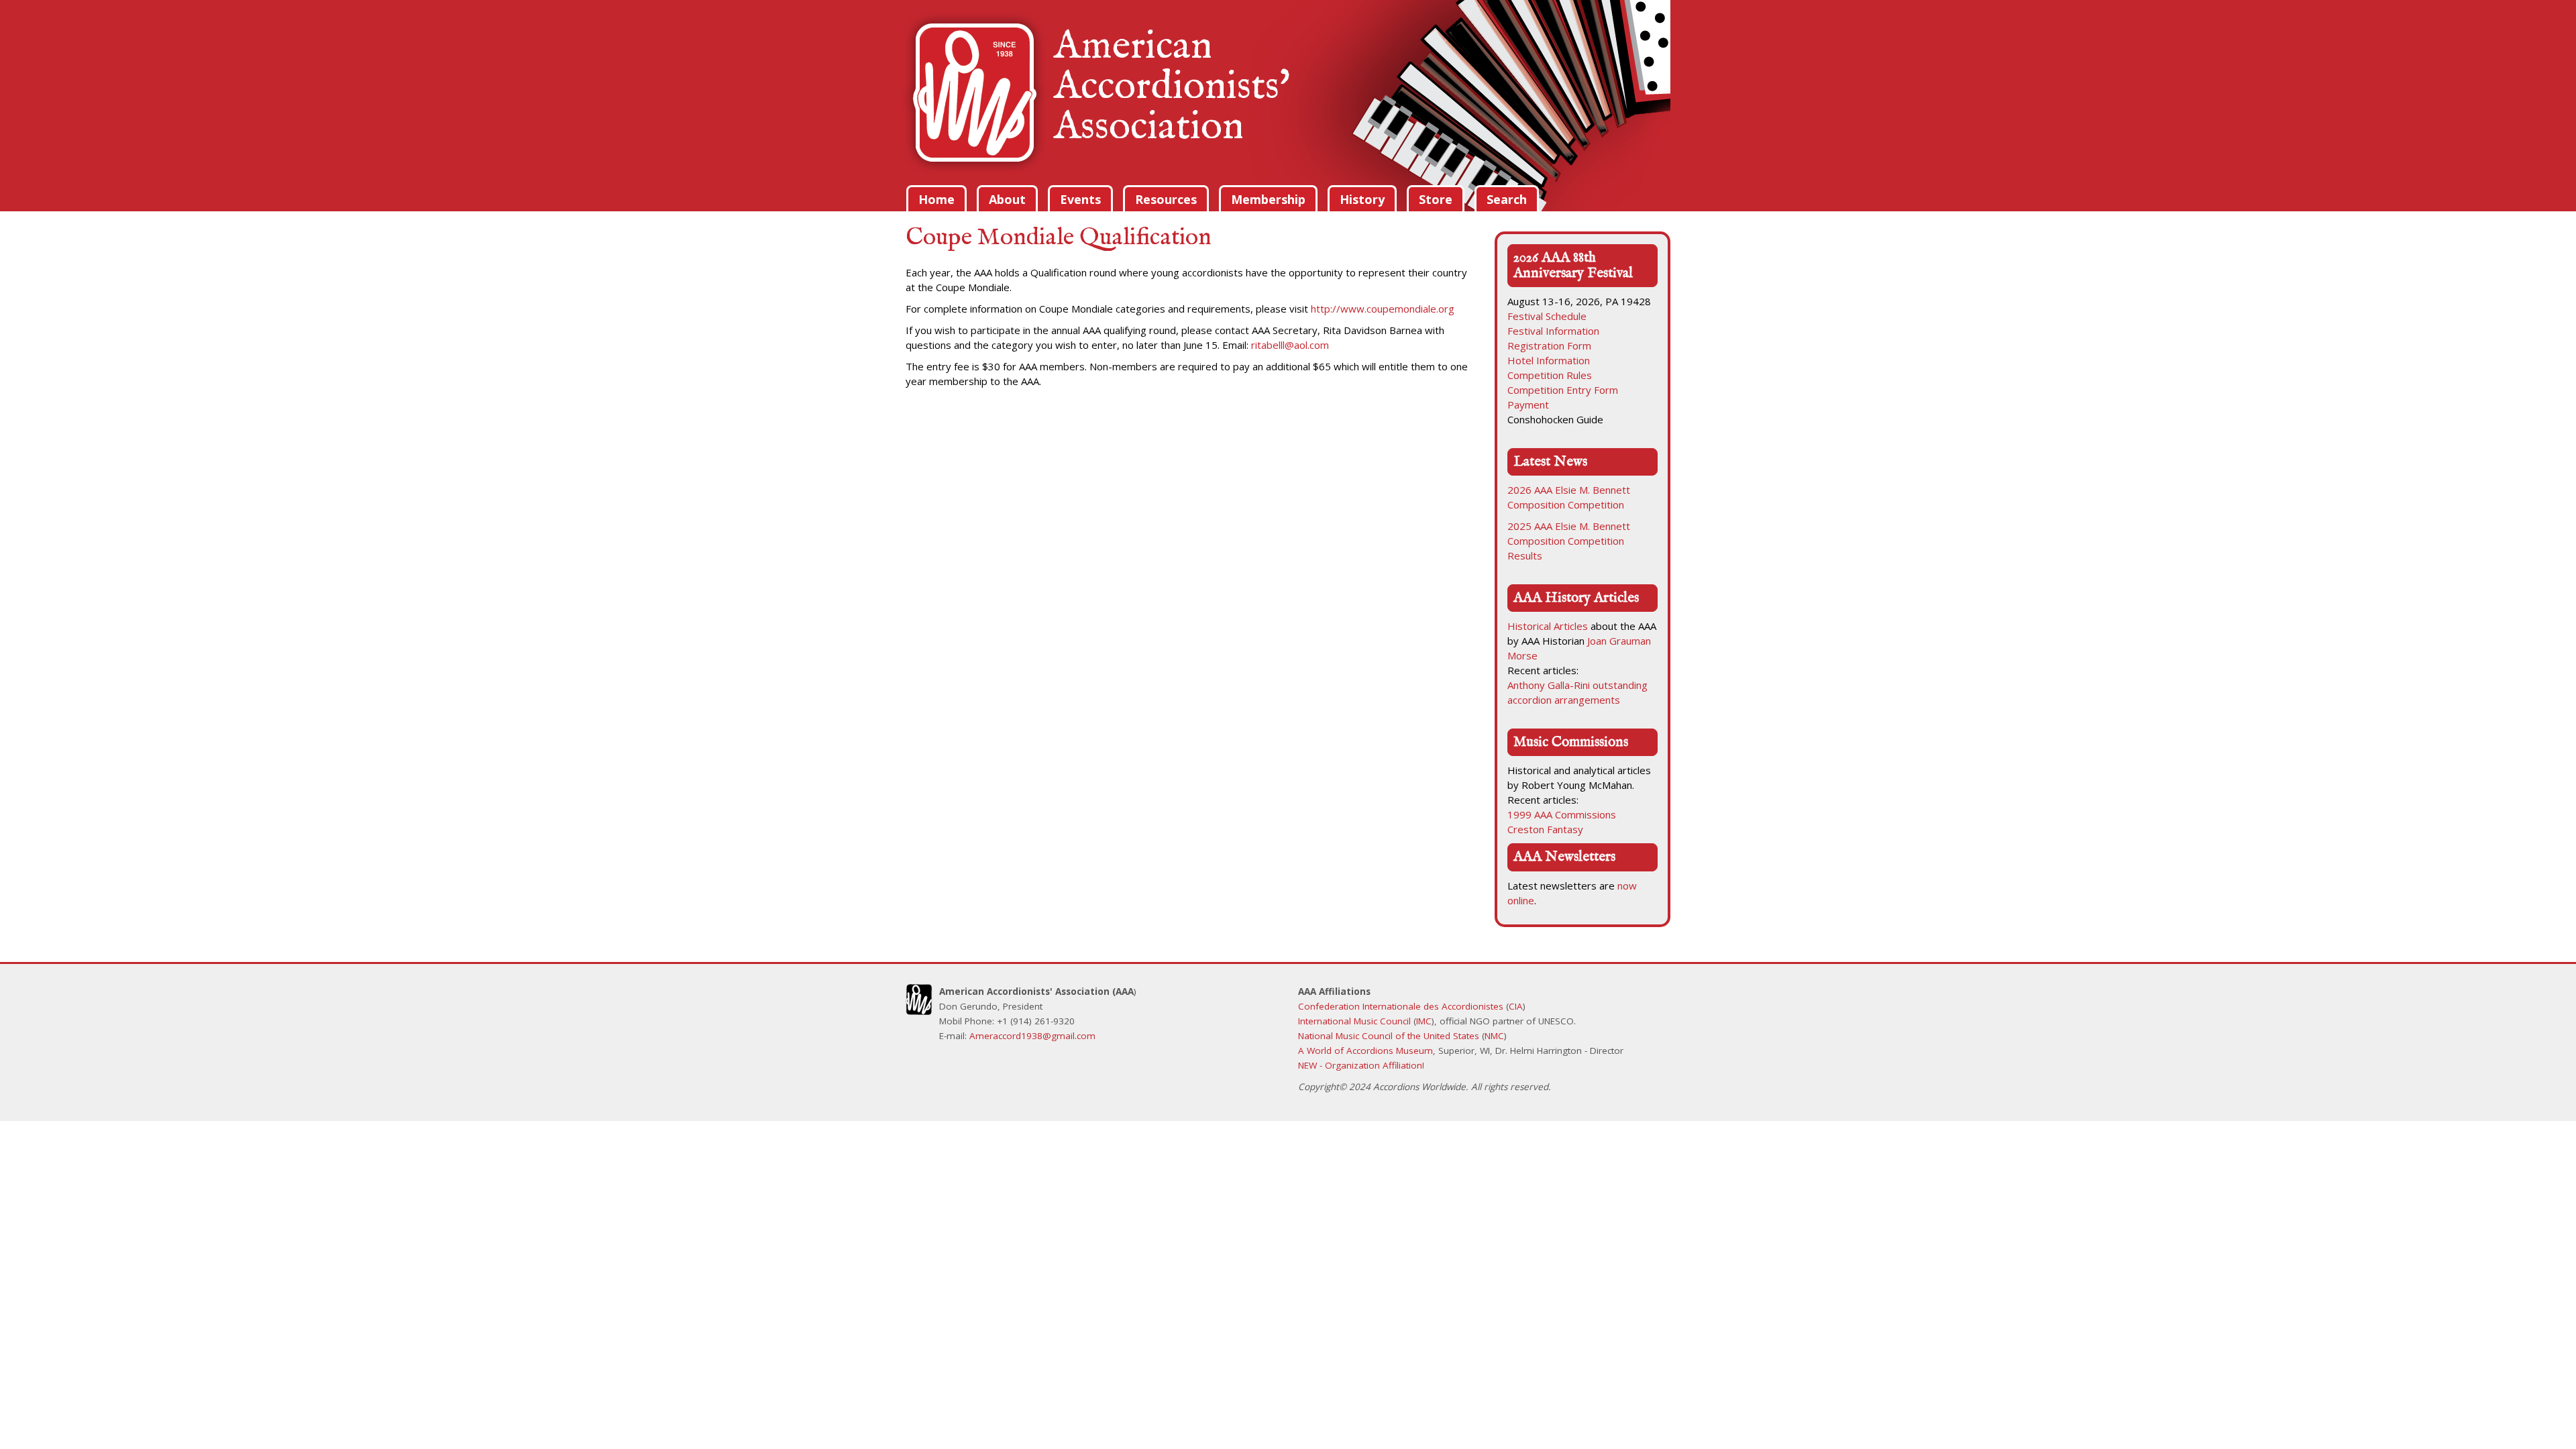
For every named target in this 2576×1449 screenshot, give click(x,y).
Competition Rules (1550, 375)
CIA (1516, 1006)
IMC (1424, 1021)
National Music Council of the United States (1389, 1036)
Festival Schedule (1547, 316)
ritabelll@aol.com (1290, 345)
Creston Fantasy (1545, 829)
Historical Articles (1548, 626)
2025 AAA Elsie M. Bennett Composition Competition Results (1569, 541)
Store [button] (1436, 199)
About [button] (1007, 199)
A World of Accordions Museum (1365, 1051)
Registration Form (1549, 345)
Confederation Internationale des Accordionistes (1401, 1006)
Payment (1528, 405)
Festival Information (1553, 331)
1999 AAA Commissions (1562, 814)
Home (936, 199)
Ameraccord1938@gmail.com (1032, 1036)
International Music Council (1354, 1021)
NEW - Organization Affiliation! (1361, 1065)
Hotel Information (1549, 360)
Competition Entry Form (1563, 390)
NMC (1494, 1036)
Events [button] (1080, 199)
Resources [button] (1166, 199)
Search (1507, 199)
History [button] (1362, 199)
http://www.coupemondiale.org (1383, 309)
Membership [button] (1268, 199)
